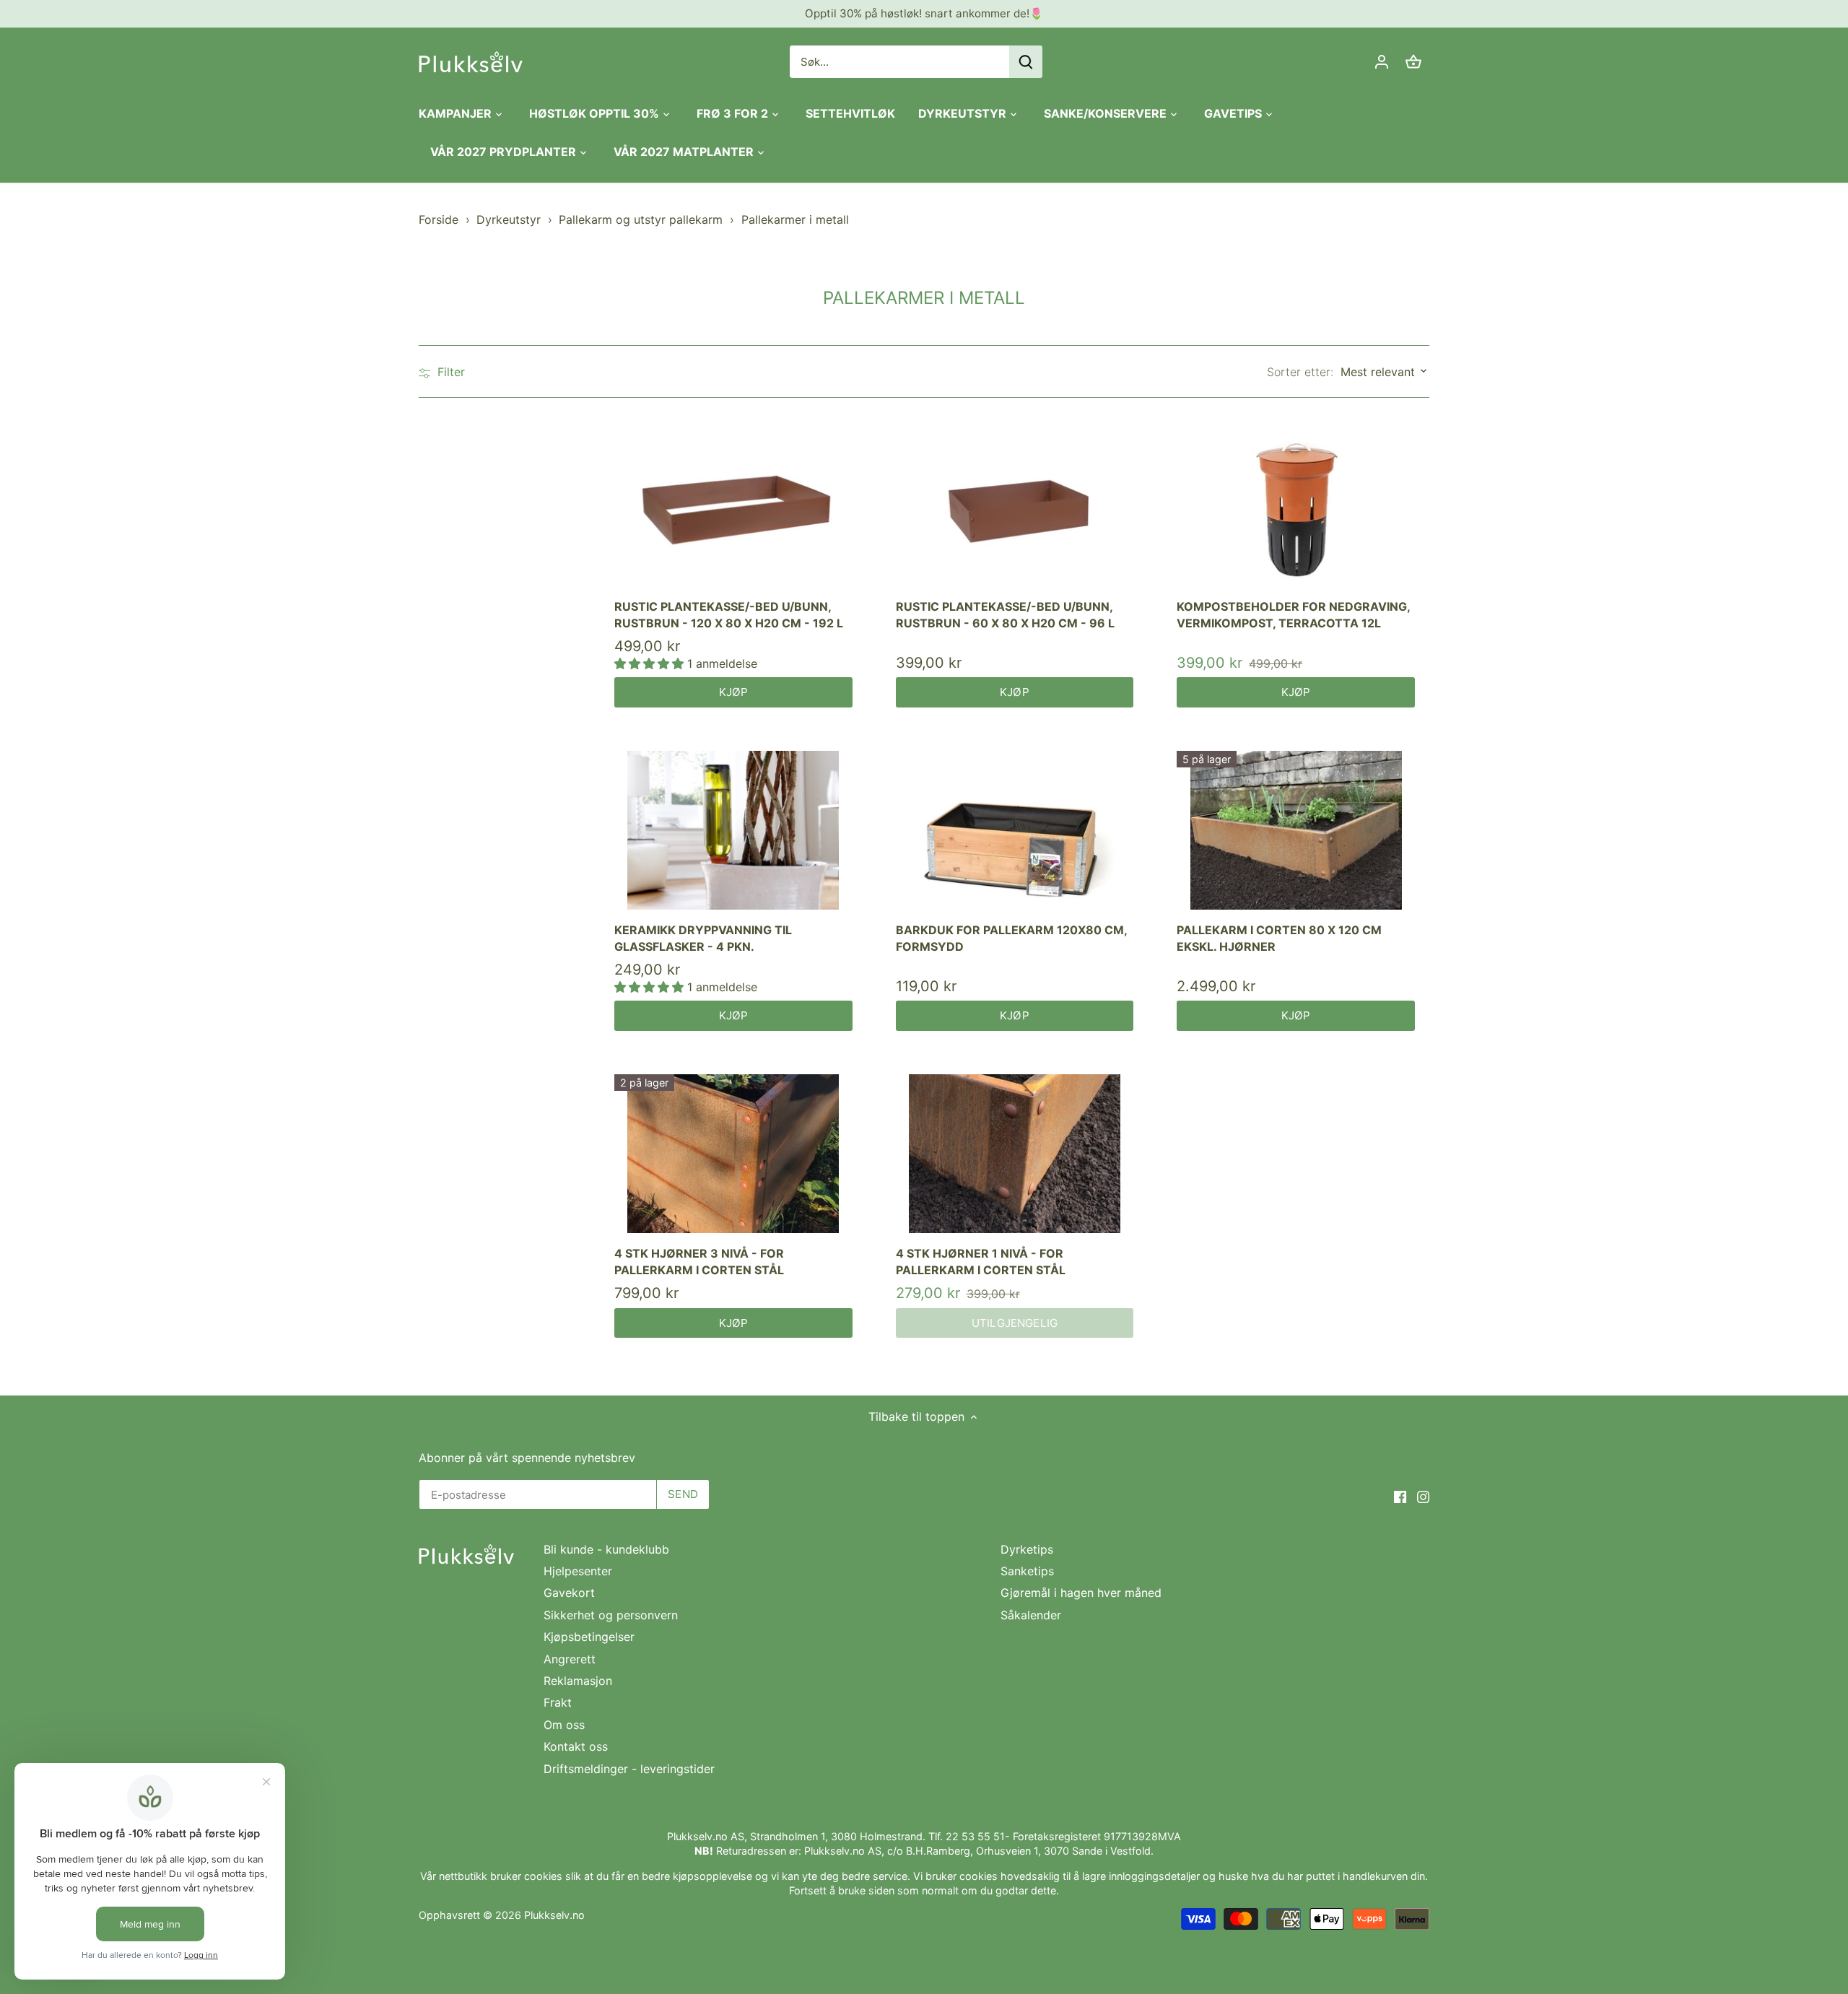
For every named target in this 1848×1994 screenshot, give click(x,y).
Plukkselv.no (554, 1915)
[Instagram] (1423, 1495)
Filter (449, 372)
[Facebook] (1400, 1495)
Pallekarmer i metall (795, 219)
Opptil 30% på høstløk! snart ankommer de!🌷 (924, 13)
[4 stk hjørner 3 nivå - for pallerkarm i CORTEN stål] (733, 1154)
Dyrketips (1027, 1549)
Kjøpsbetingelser (589, 1637)
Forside (439, 219)
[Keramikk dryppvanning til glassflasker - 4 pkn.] (733, 830)
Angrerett (570, 1659)
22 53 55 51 (975, 1836)
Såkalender (1031, 1615)
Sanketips (1027, 1571)
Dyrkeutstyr (509, 219)
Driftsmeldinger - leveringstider (629, 1769)
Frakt (558, 1702)
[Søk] (1026, 62)
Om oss (564, 1725)
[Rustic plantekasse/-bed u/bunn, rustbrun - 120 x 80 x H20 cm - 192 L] (733, 507)
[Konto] (1382, 62)
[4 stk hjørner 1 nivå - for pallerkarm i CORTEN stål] (1015, 1154)
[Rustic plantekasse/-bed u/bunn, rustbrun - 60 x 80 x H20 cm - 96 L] (1015, 507)
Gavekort (569, 1593)
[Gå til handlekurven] (1413, 62)
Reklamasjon (578, 1681)
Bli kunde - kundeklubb (606, 1549)
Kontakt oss (576, 1746)
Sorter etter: (1300, 372)
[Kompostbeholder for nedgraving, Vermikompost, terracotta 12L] (1296, 507)
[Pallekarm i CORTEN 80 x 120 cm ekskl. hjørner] (1296, 830)
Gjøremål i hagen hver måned (1081, 1593)
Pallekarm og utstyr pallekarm (641, 219)
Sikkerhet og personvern (611, 1615)
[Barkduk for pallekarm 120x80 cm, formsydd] (1015, 830)
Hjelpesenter (578, 1571)
